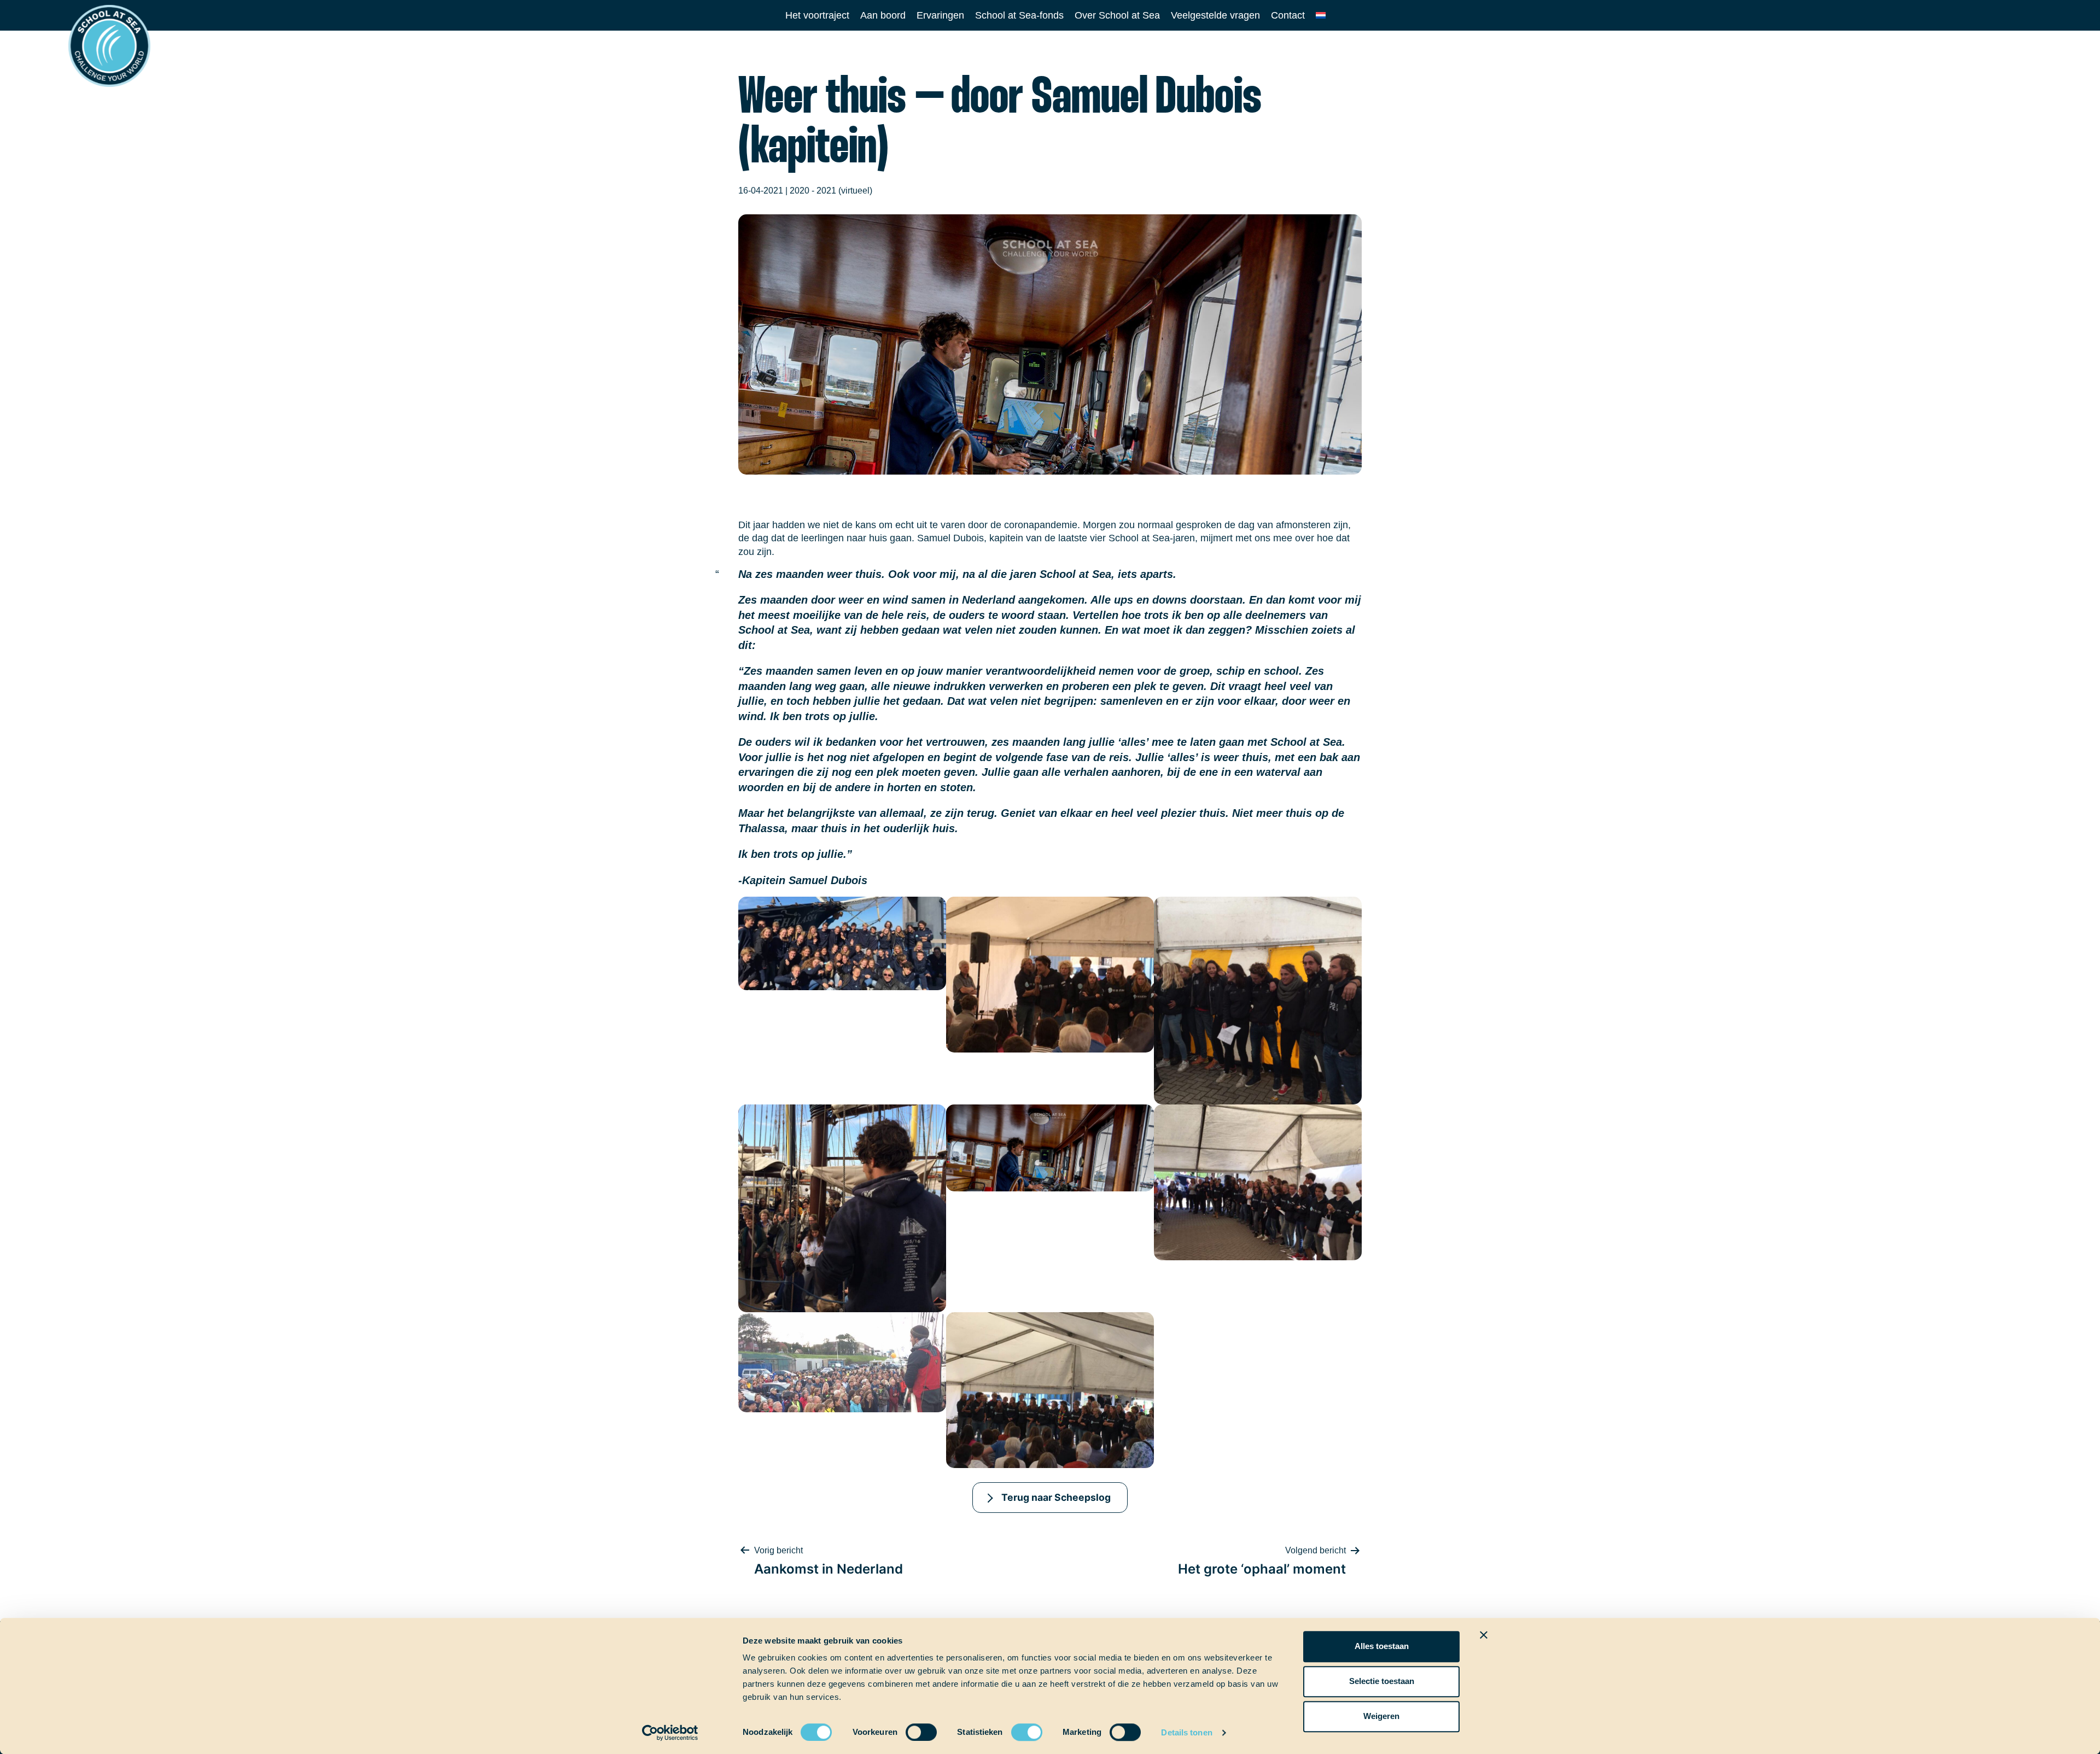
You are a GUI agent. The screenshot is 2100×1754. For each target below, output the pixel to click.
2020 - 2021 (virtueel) (831, 191)
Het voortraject (817, 15)
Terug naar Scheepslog (1056, 1497)
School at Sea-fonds (1019, 15)
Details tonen (1186, 1732)
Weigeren (1381, 1716)
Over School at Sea (1117, 15)
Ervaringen (940, 15)
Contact (1288, 15)
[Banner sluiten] (1484, 1635)
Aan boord (883, 15)
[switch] (911, 1729)
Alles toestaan (1382, 1646)
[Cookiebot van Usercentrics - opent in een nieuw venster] (670, 1733)
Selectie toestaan (1382, 1681)
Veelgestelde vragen (1215, 15)
